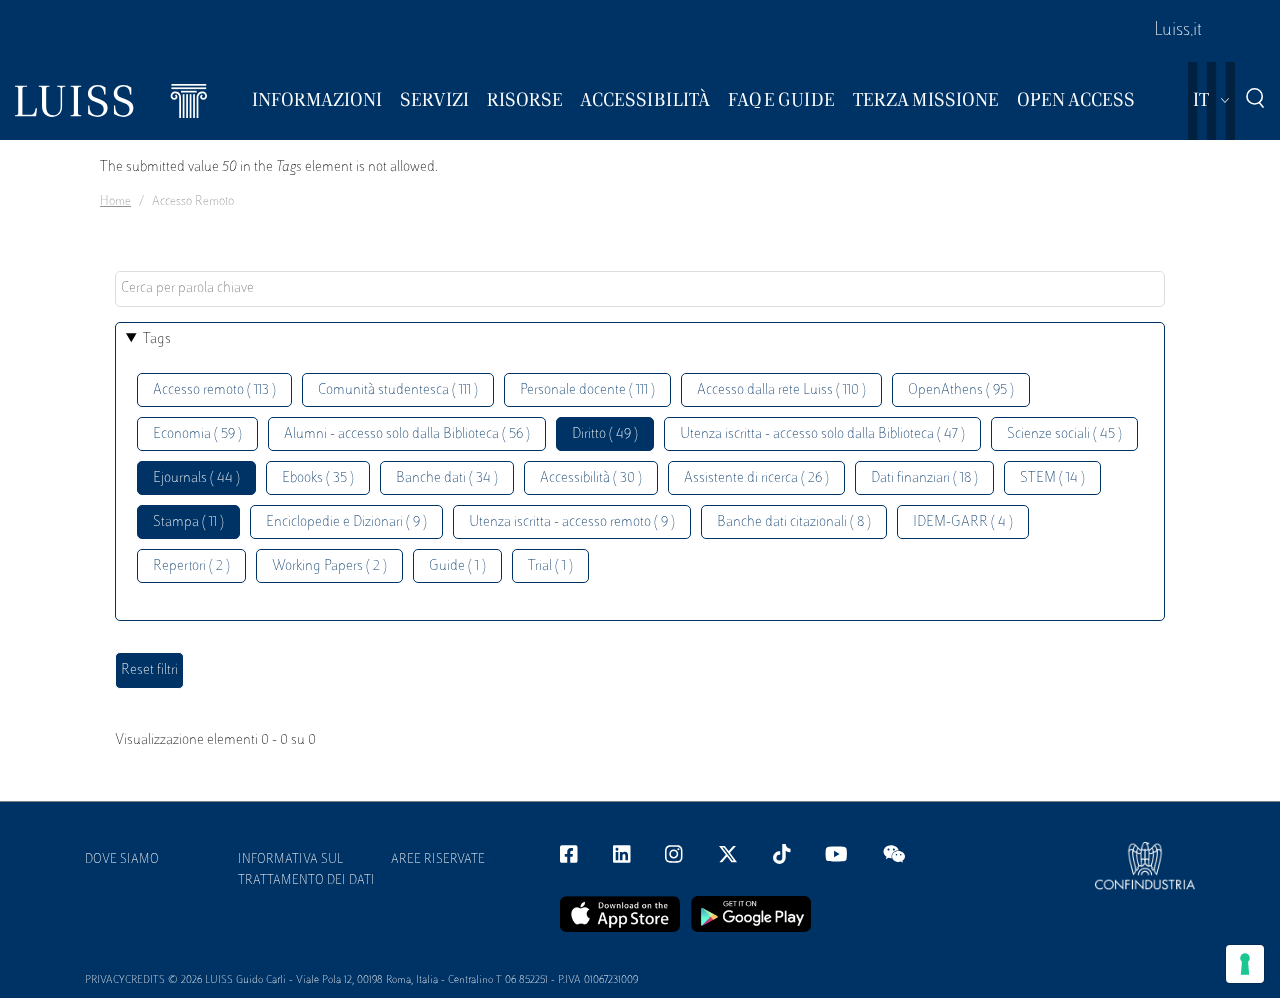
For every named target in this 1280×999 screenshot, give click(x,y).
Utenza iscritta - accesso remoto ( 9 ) (572, 522)
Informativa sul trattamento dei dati (306, 870)
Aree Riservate (438, 860)
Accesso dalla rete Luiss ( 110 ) (781, 390)
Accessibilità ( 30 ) (591, 478)
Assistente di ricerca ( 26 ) (756, 478)
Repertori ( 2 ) (191, 566)
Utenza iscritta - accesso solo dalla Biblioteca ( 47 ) (822, 434)
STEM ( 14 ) (1052, 478)
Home (115, 202)
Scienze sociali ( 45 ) (1064, 434)
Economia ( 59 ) (197, 434)
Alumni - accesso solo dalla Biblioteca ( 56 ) (407, 434)
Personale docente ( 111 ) (587, 390)
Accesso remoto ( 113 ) (214, 390)
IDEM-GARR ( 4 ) (963, 522)
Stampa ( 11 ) (188, 522)
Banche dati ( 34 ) (447, 478)
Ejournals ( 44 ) (196, 478)
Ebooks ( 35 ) (318, 478)
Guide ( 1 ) (457, 566)
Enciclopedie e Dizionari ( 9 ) (346, 522)
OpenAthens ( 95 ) (961, 390)
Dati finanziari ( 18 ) (924, 478)
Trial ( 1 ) (550, 566)
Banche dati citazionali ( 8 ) (794, 522)
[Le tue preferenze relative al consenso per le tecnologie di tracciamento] (1245, 964)
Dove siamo (122, 860)
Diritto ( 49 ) (605, 434)
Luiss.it (1178, 31)
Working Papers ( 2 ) (329, 566)
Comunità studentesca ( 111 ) (398, 390)
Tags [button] (157, 339)
